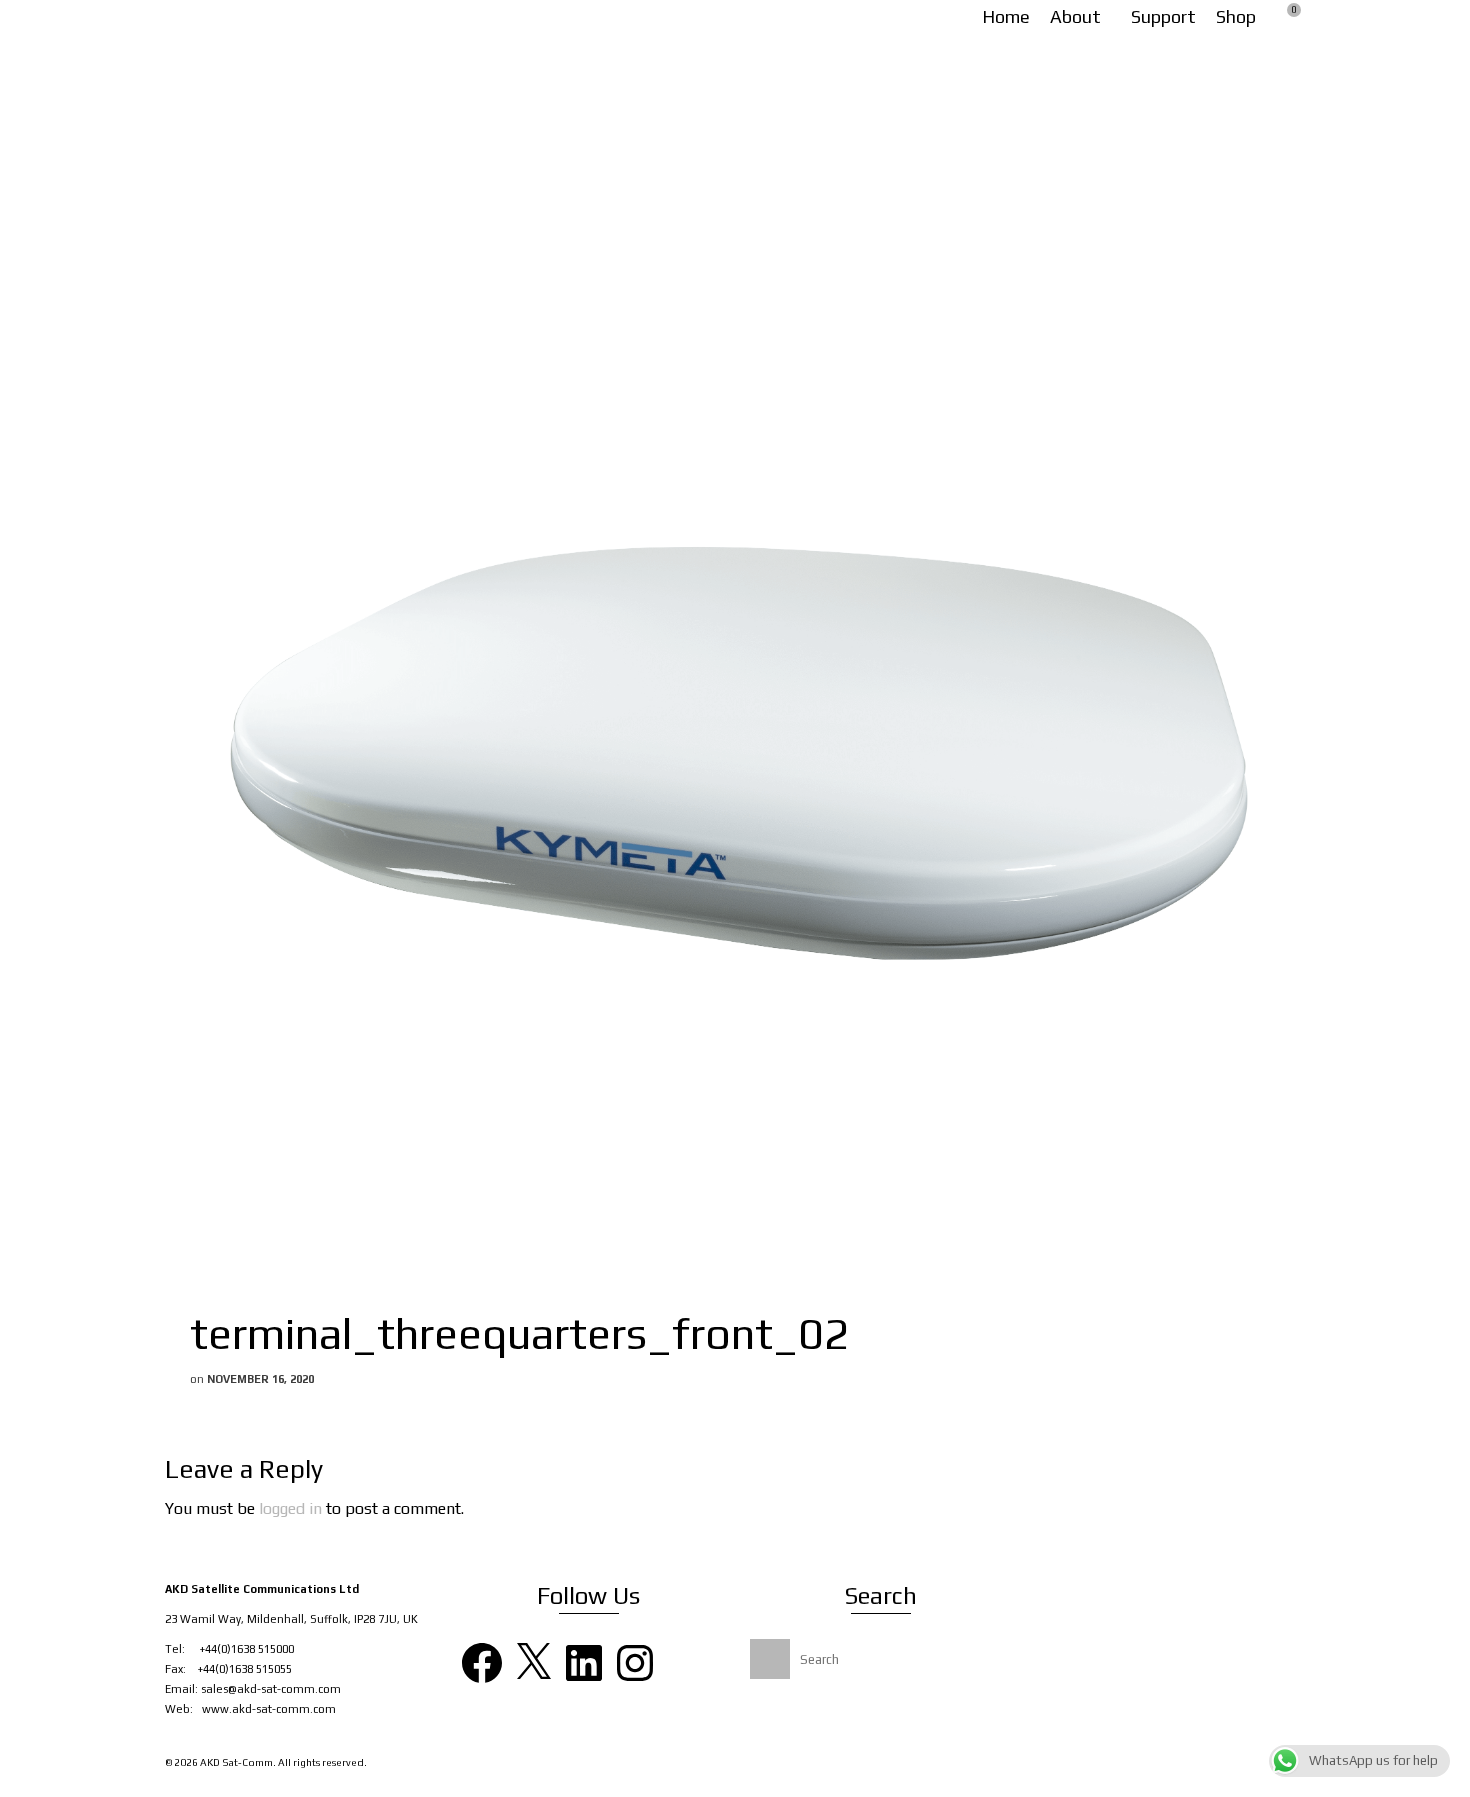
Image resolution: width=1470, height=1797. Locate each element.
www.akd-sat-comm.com (269, 1709)
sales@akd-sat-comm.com (271, 1689)
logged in (290, 1508)
